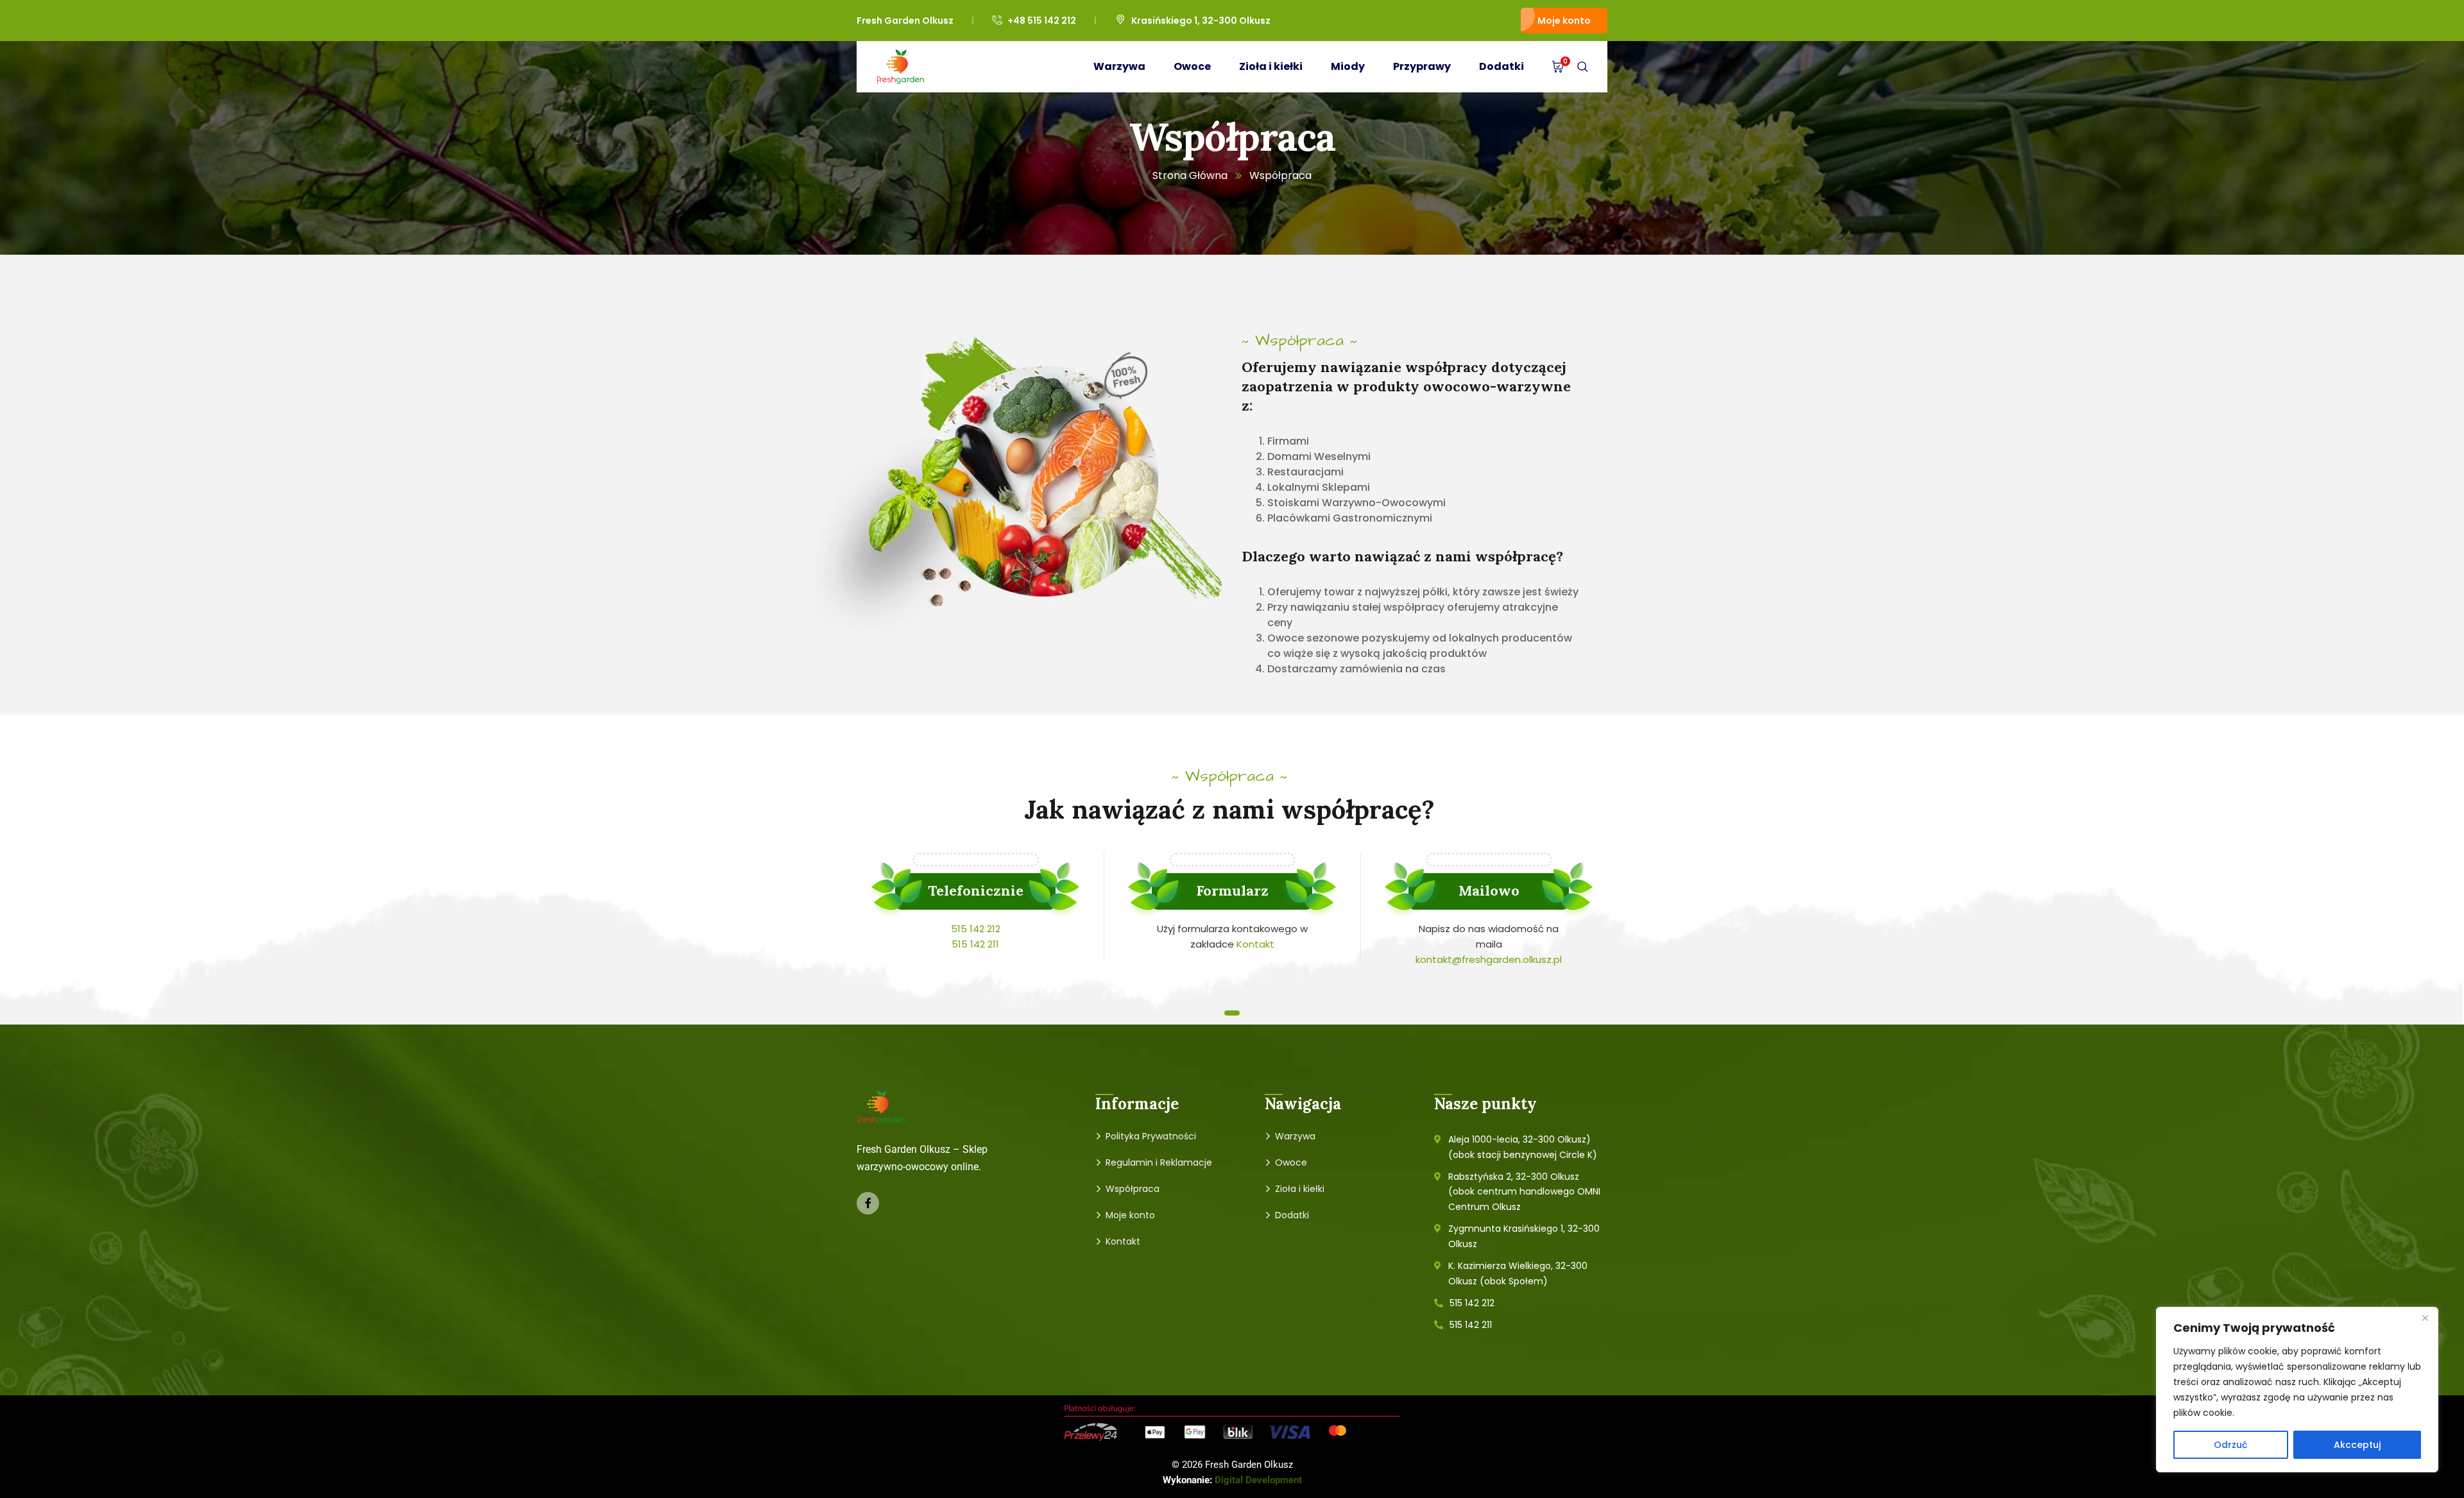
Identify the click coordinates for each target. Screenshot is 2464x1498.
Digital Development (1258, 1480)
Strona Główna (1190, 175)
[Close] (2425, 1318)
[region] (2297, 1390)
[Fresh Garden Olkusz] (901, 67)
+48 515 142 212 (1042, 21)
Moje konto (1564, 21)
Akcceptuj (2357, 1445)
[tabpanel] (976, 907)
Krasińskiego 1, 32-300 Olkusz (1201, 21)
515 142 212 (976, 929)
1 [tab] (1232, 1013)
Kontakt (1255, 944)
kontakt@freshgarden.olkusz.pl (1489, 959)
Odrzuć (2230, 1445)
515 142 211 (975, 944)
